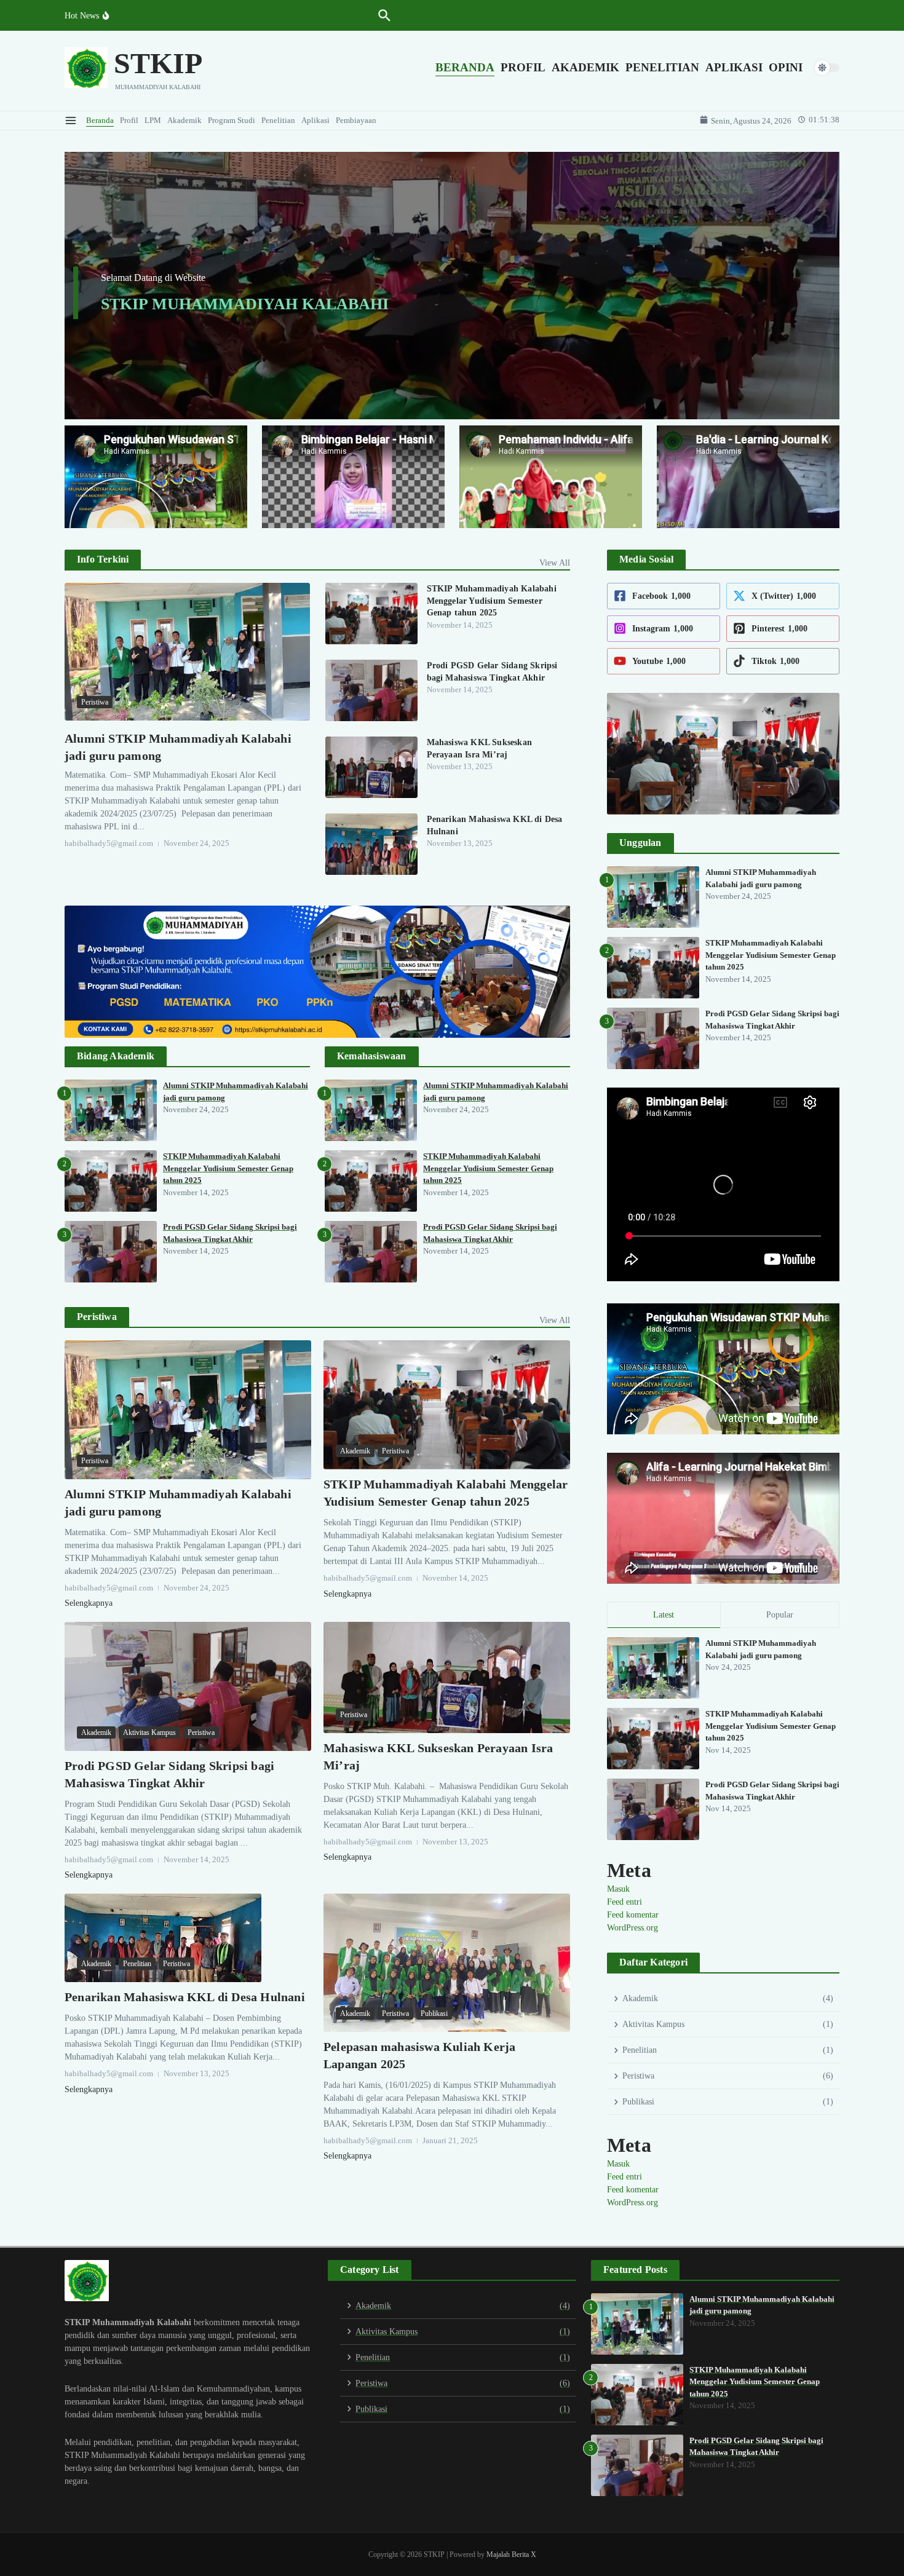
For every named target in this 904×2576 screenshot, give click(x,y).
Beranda (100, 120)
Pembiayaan (356, 120)
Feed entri (624, 1902)
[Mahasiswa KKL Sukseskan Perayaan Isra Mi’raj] (371, 767)
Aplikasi (315, 120)
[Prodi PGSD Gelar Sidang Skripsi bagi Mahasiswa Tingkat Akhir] (371, 690)
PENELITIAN (662, 67)
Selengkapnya (89, 1603)
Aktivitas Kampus (149, 1732)
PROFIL (523, 67)
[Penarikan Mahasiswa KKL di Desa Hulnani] (371, 844)
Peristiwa (95, 702)
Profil (129, 120)
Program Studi (232, 120)
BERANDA (465, 67)
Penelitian (278, 120)
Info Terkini (103, 559)
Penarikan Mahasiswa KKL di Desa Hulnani (185, 1997)
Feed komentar (633, 1915)
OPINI (786, 67)
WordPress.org (632, 1928)
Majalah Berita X (511, 2554)
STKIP (158, 63)
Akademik (184, 120)
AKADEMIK (585, 67)
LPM (153, 120)
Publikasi (434, 2013)
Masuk (618, 1889)
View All (555, 563)
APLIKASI (734, 67)
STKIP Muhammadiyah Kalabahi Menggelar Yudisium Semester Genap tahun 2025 (492, 601)
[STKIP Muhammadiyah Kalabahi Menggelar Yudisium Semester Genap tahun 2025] (371, 614)
